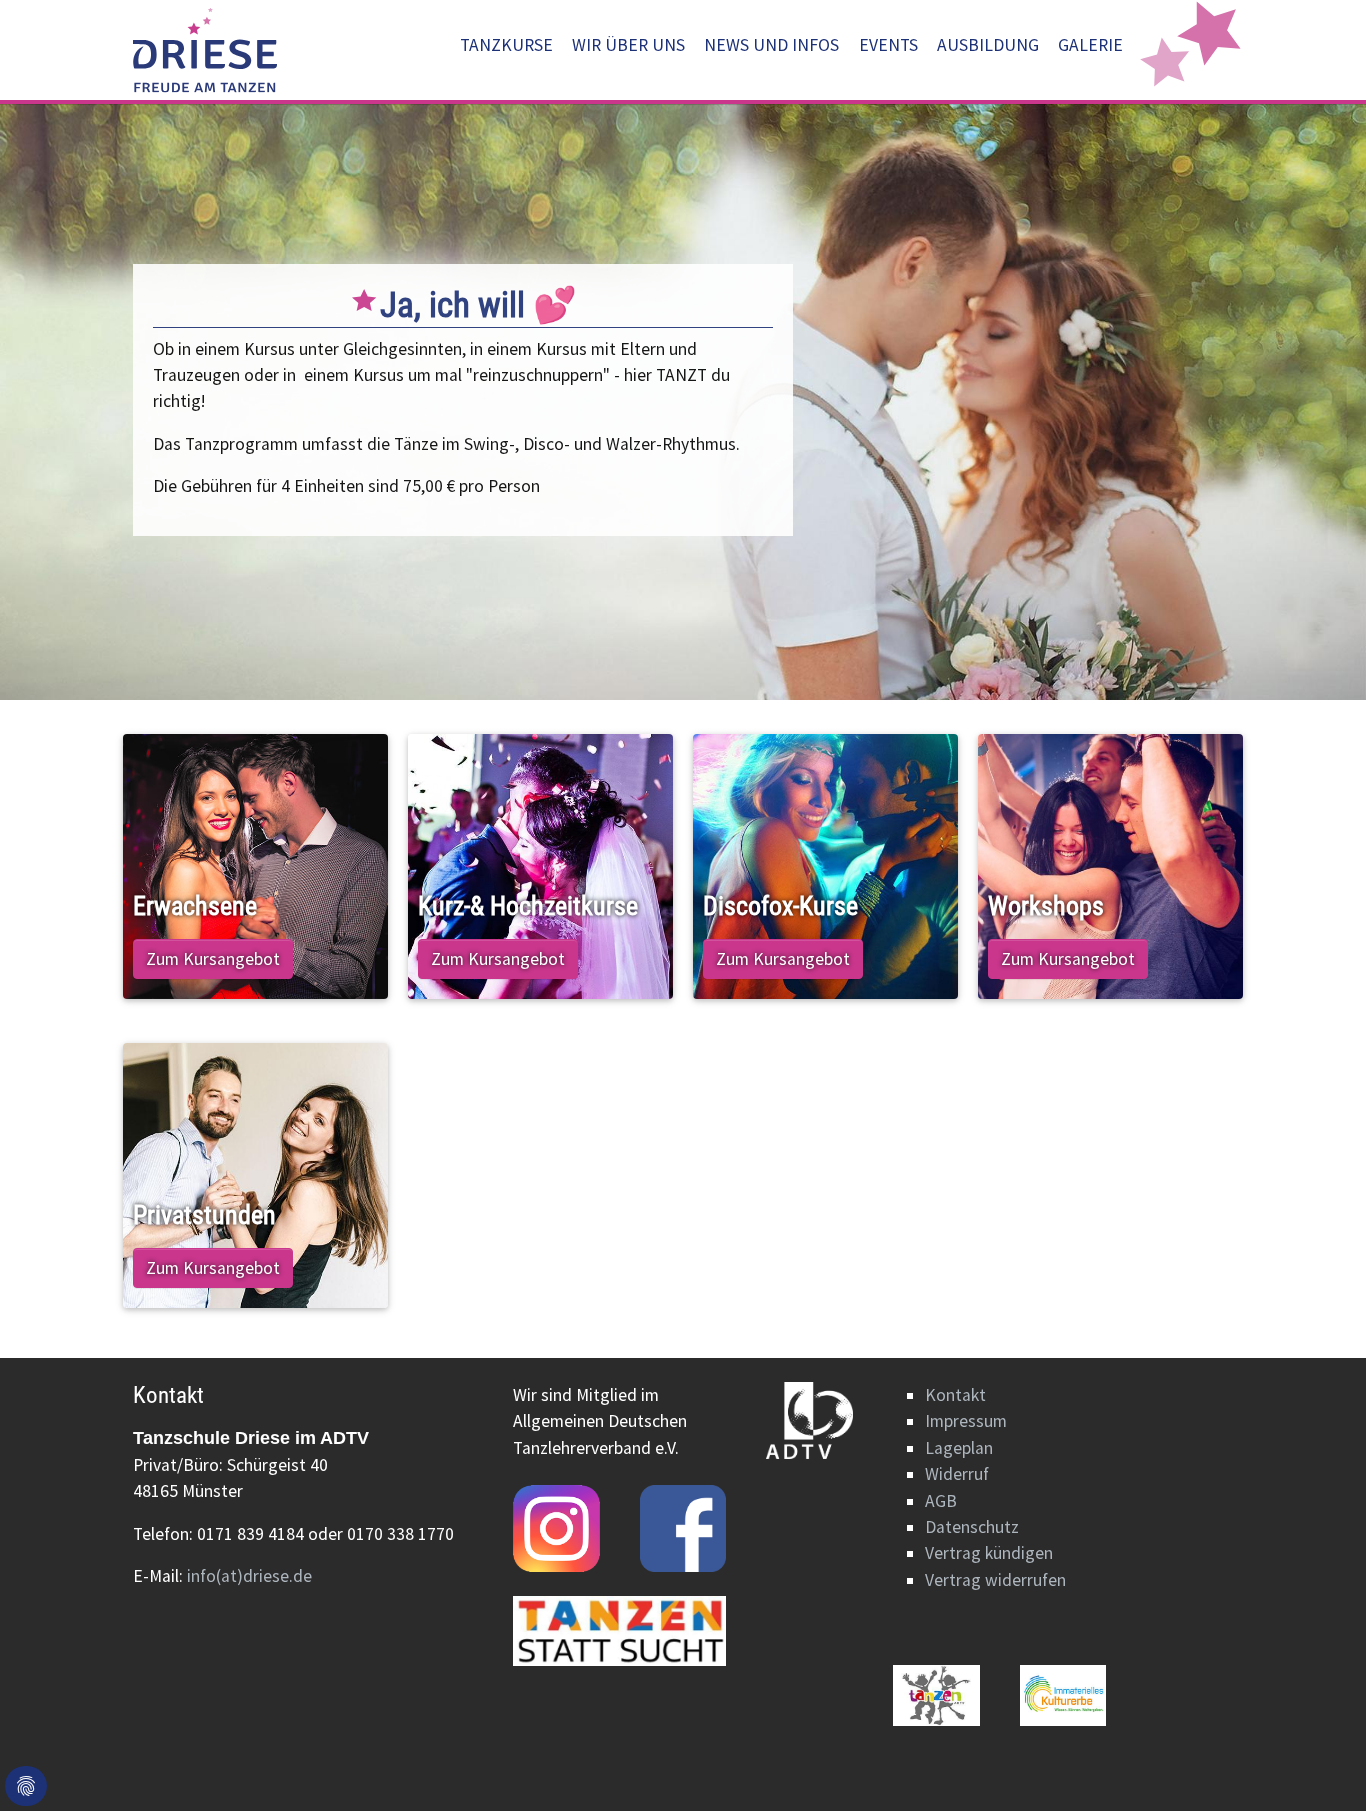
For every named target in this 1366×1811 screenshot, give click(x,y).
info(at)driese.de (249, 1576)
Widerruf (957, 1474)
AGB (941, 1501)
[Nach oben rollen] (1319, 1764)
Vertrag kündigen (989, 1553)
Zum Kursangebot (213, 959)
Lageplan (959, 1448)
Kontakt (955, 1395)
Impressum (966, 1421)
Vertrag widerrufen (995, 1580)
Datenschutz (972, 1527)
